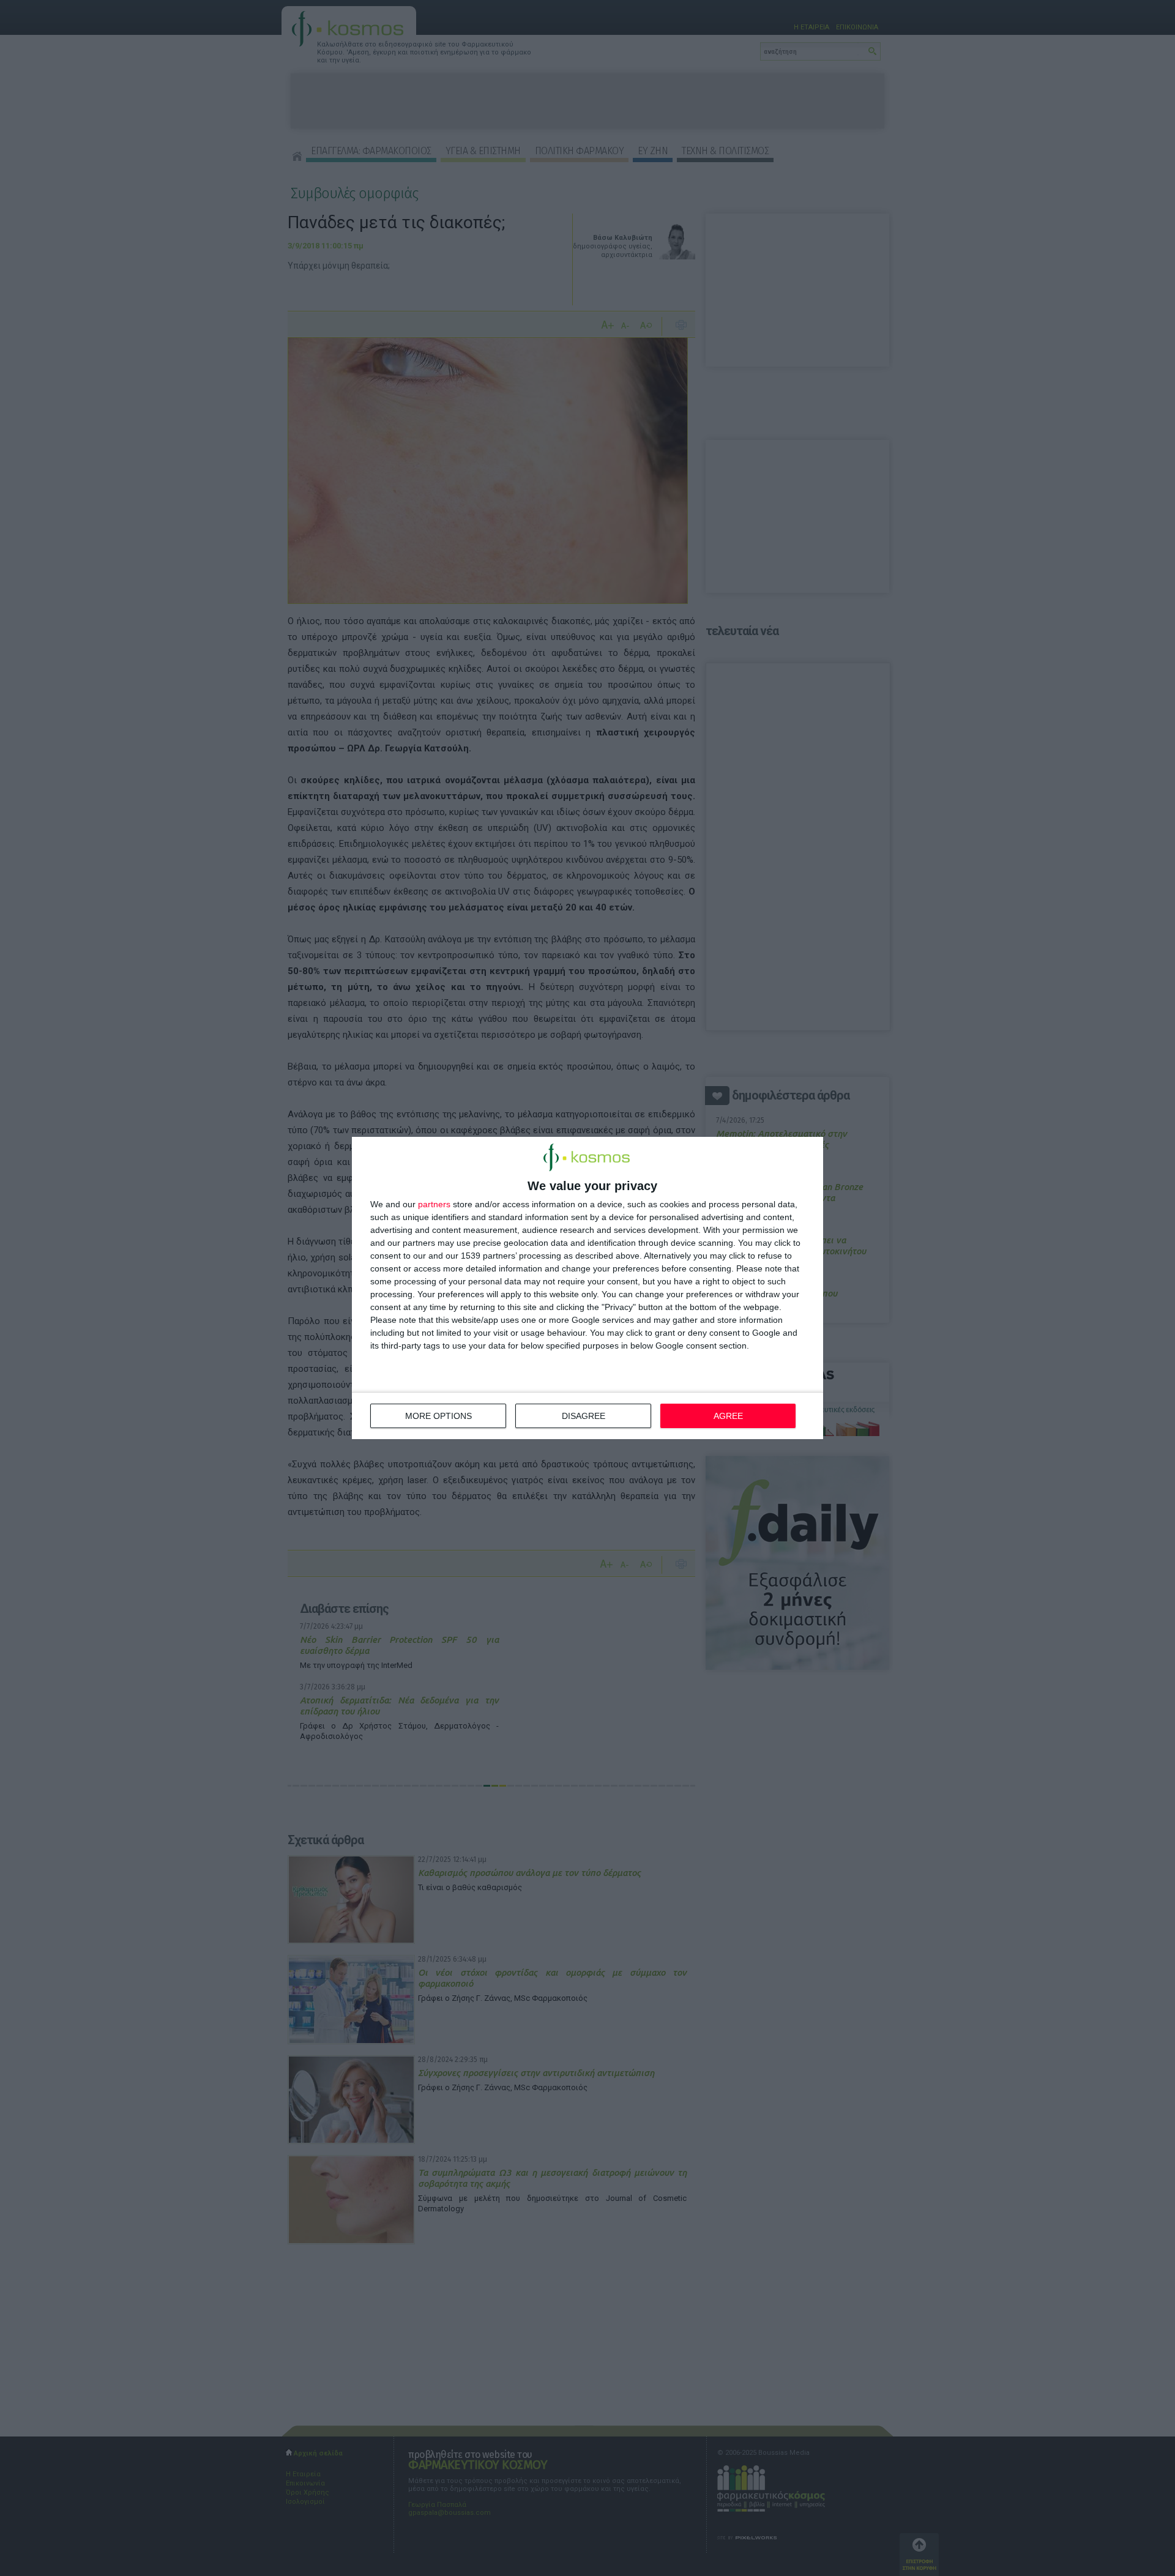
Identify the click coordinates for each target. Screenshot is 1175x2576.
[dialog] (587, 1288)
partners (434, 1204)
